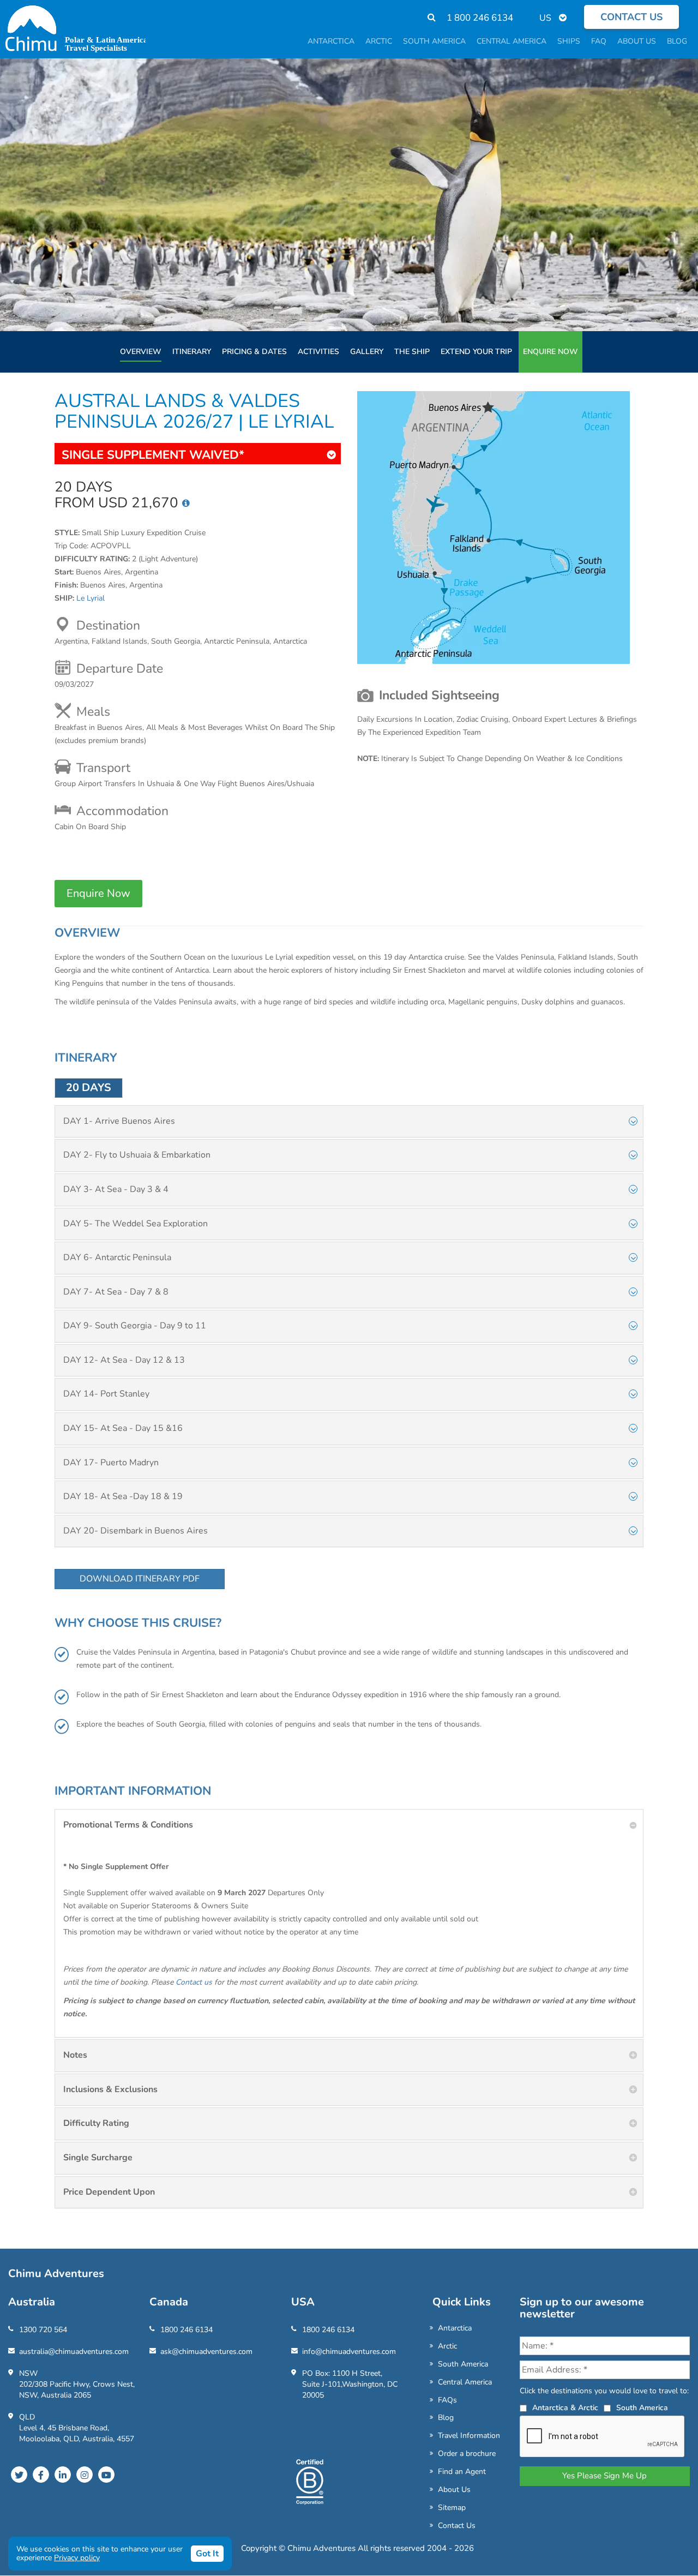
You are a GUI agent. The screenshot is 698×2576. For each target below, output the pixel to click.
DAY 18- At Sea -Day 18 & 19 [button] (123, 1496)
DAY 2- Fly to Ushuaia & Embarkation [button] (137, 1155)
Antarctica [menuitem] (331, 41)
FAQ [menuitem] (599, 41)
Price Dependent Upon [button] (109, 2192)
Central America (465, 2382)
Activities (318, 352)
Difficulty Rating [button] (96, 2123)
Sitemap (452, 2508)
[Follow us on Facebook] (41, 2475)
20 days (89, 1088)
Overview (141, 352)
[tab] (349, 1122)
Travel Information (469, 2436)
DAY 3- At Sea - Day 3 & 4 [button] (116, 1189)
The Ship (412, 352)
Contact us (631, 17)
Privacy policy (77, 2558)
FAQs (447, 2400)
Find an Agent (462, 2472)
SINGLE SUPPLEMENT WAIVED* (153, 455)
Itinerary (192, 352)
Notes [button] (75, 2055)
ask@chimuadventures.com (206, 2352)
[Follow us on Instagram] (85, 2475)
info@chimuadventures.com (349, 2352)
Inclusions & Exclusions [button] (110, 2089)
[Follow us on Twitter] (19, 2475)
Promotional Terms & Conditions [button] (128, 1825)
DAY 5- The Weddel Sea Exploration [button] (136, 1224)
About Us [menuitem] (637, 41)
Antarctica (455, 2328)
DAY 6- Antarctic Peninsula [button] (117, 1257)
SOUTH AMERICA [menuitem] (434, 41)
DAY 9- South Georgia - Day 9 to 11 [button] (135, 1326)
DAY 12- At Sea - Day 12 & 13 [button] (124, 1360)
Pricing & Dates (254, 352)
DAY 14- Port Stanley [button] (106, 1394)
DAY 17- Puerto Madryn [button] (111, 1463)
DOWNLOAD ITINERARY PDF (140, 1579)
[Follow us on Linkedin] (63, 2475)
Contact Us (457, 2526)
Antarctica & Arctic (565, 2408)
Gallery (367, 352)
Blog (446, 2418)
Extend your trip (476, 352)
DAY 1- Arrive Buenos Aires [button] (119, 1121)
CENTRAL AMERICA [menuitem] (512, 41)
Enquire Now (550, 352)
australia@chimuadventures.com (74, 2352)
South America (463, 2364)
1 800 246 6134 (480, 18)
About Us (454, 2490)
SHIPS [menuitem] (569, 41)
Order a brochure (467, 2454)
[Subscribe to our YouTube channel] (106, 2475)
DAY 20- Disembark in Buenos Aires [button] (136, 1531)
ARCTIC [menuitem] (379, 41)
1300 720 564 (43, 2330)
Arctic (447, 2346)
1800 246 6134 (186, 2330)
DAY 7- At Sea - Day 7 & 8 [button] (116, 1292)
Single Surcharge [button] (98, 2158)
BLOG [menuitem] (677, 41)
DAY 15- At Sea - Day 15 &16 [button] (123, 1428)
